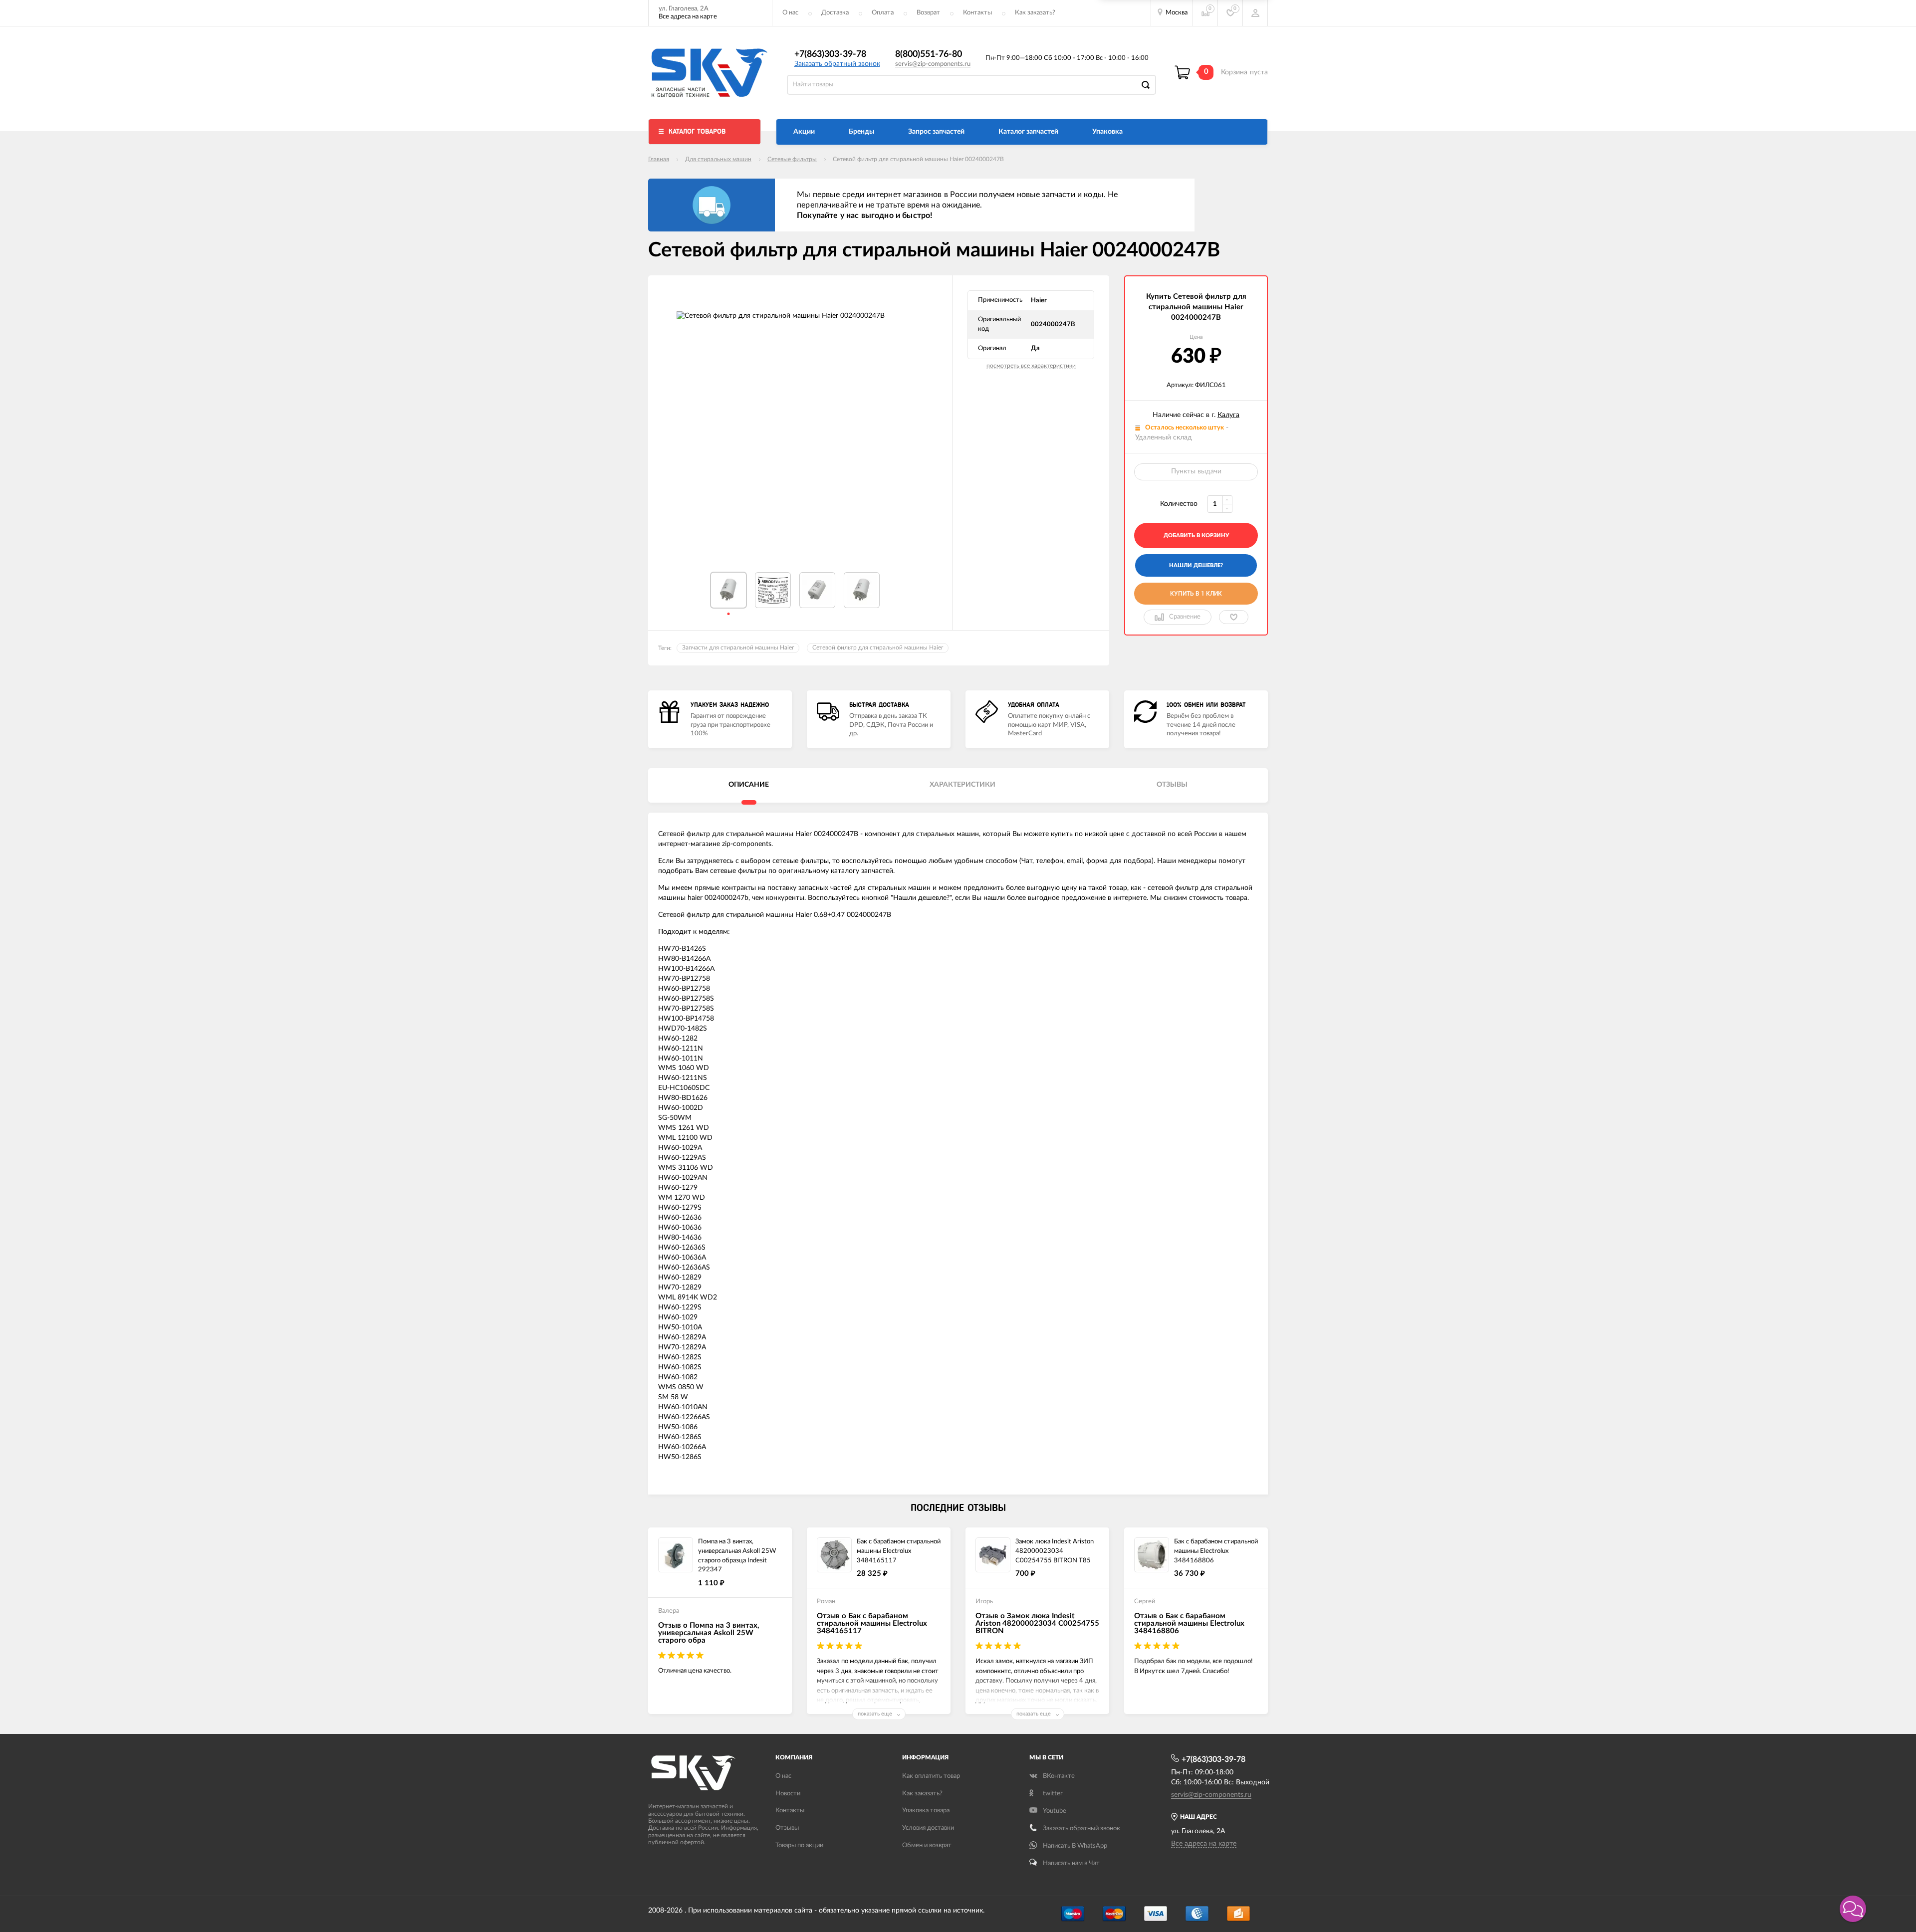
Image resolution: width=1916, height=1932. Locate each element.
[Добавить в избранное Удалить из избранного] (1234, 617)
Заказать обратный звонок (837, 64)
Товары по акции (799, 1845)
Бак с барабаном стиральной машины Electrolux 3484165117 (899, 1551)
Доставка (835, 13)
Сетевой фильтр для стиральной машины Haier (878, 647)
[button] (1853, 1909)
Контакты (977, 13)
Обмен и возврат (927, 1845)
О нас (790, 13)
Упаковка (1107, 132)
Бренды (861, 132)
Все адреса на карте (688, 17)
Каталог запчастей (1028, 132)
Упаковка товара (926, 1811)
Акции (804, 132)
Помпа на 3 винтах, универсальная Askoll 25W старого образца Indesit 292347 (737, 1556)
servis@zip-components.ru (933, 64)
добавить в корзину (1196, 536)
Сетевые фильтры (792, 159)
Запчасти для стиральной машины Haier (738, 647)
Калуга (1228, 415)
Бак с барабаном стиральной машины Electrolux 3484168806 (1216, 1551)
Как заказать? (1035, 13)
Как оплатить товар (931, 1776)
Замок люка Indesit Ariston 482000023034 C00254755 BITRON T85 (1055, 1551)
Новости (788, 1794)
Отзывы (787, 1828)
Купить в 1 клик (1196, 594)
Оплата (883, 13)
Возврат (928, 13)
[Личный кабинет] (1255, 13)
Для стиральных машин (718, 159)
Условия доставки (928, 1828)
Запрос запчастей (936, 132)
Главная (659, 159)
